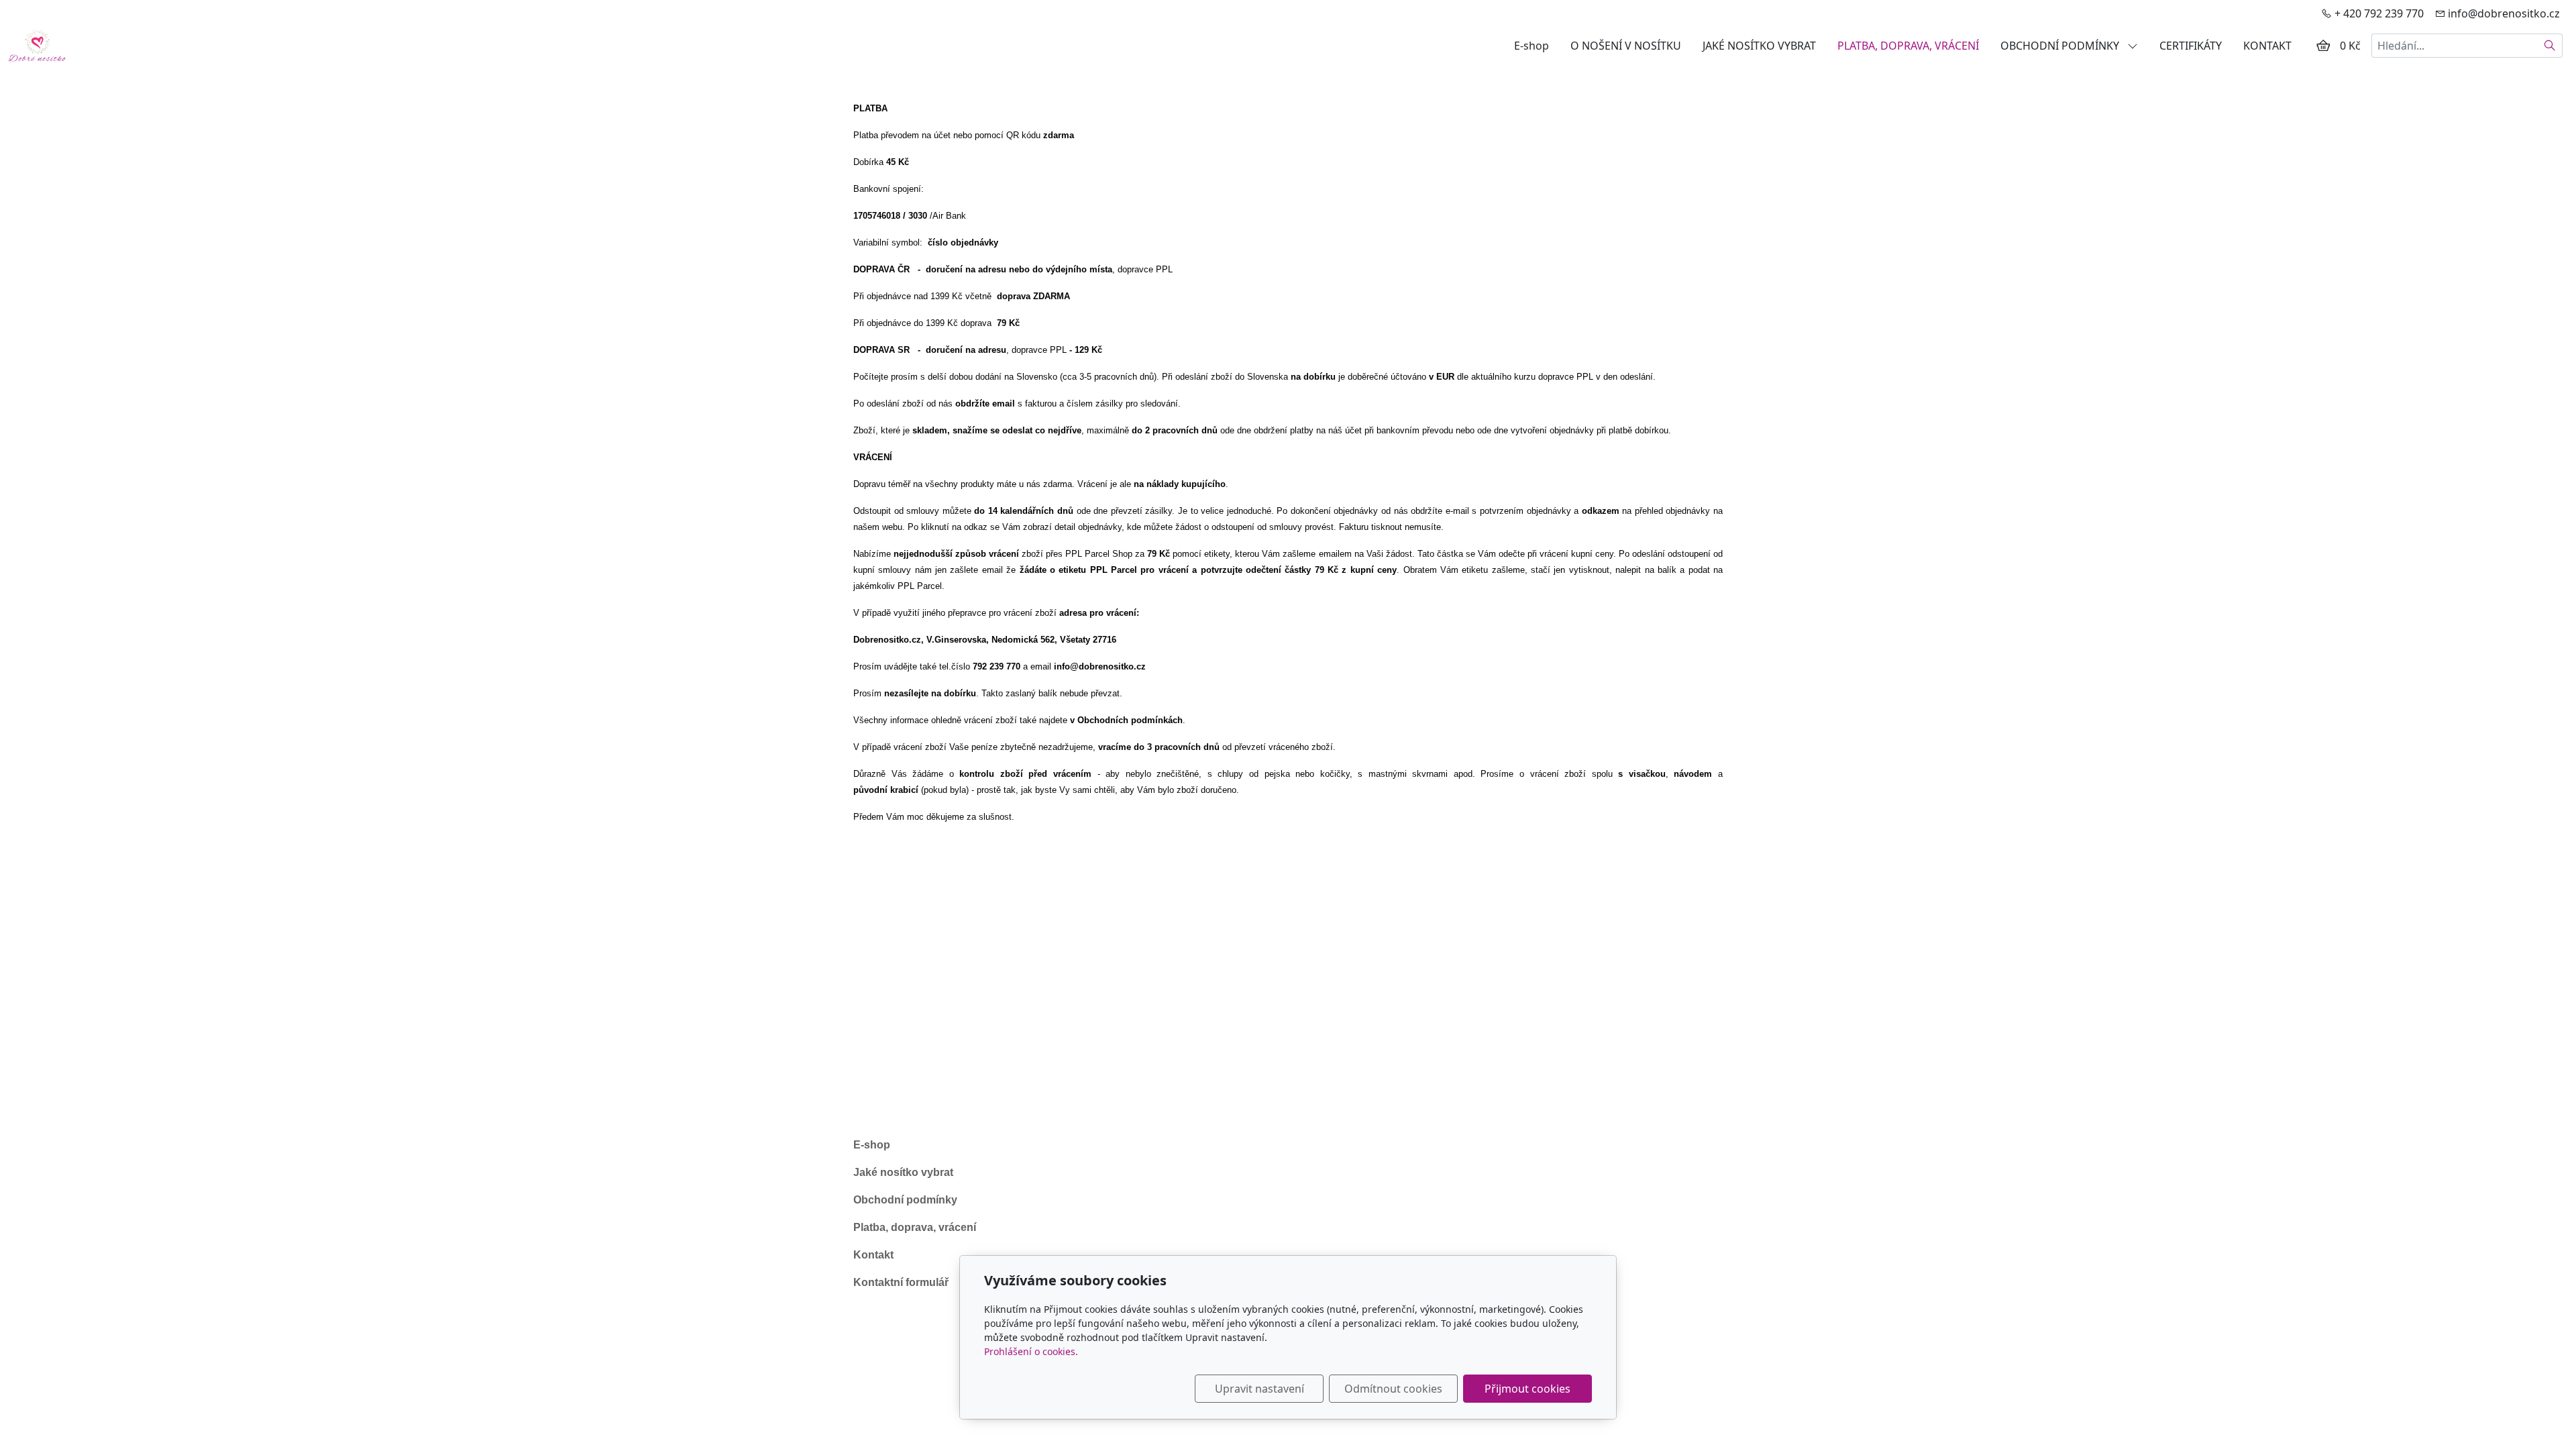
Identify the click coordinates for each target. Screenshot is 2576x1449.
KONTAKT (2267, 46)
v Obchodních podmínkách (1126, 720)
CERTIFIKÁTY (2191, 46)
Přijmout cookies (1527, 1389)
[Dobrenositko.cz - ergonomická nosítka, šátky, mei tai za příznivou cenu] (37, 44)
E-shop (1532, 46)
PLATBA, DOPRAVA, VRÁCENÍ (1908, 46)
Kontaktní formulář (901, 1282)
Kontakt (873, 1255)
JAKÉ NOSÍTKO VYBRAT (1759, 46)
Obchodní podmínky (905, 1200)
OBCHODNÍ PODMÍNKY (2061, 46)
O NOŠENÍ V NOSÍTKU (1626, 46)
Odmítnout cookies (1393, 1389)
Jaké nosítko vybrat (903, 1172)
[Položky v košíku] (2323, 46)
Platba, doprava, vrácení (915, 1227)
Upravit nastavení (1259, 1389)
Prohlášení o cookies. (1031, 1351)
